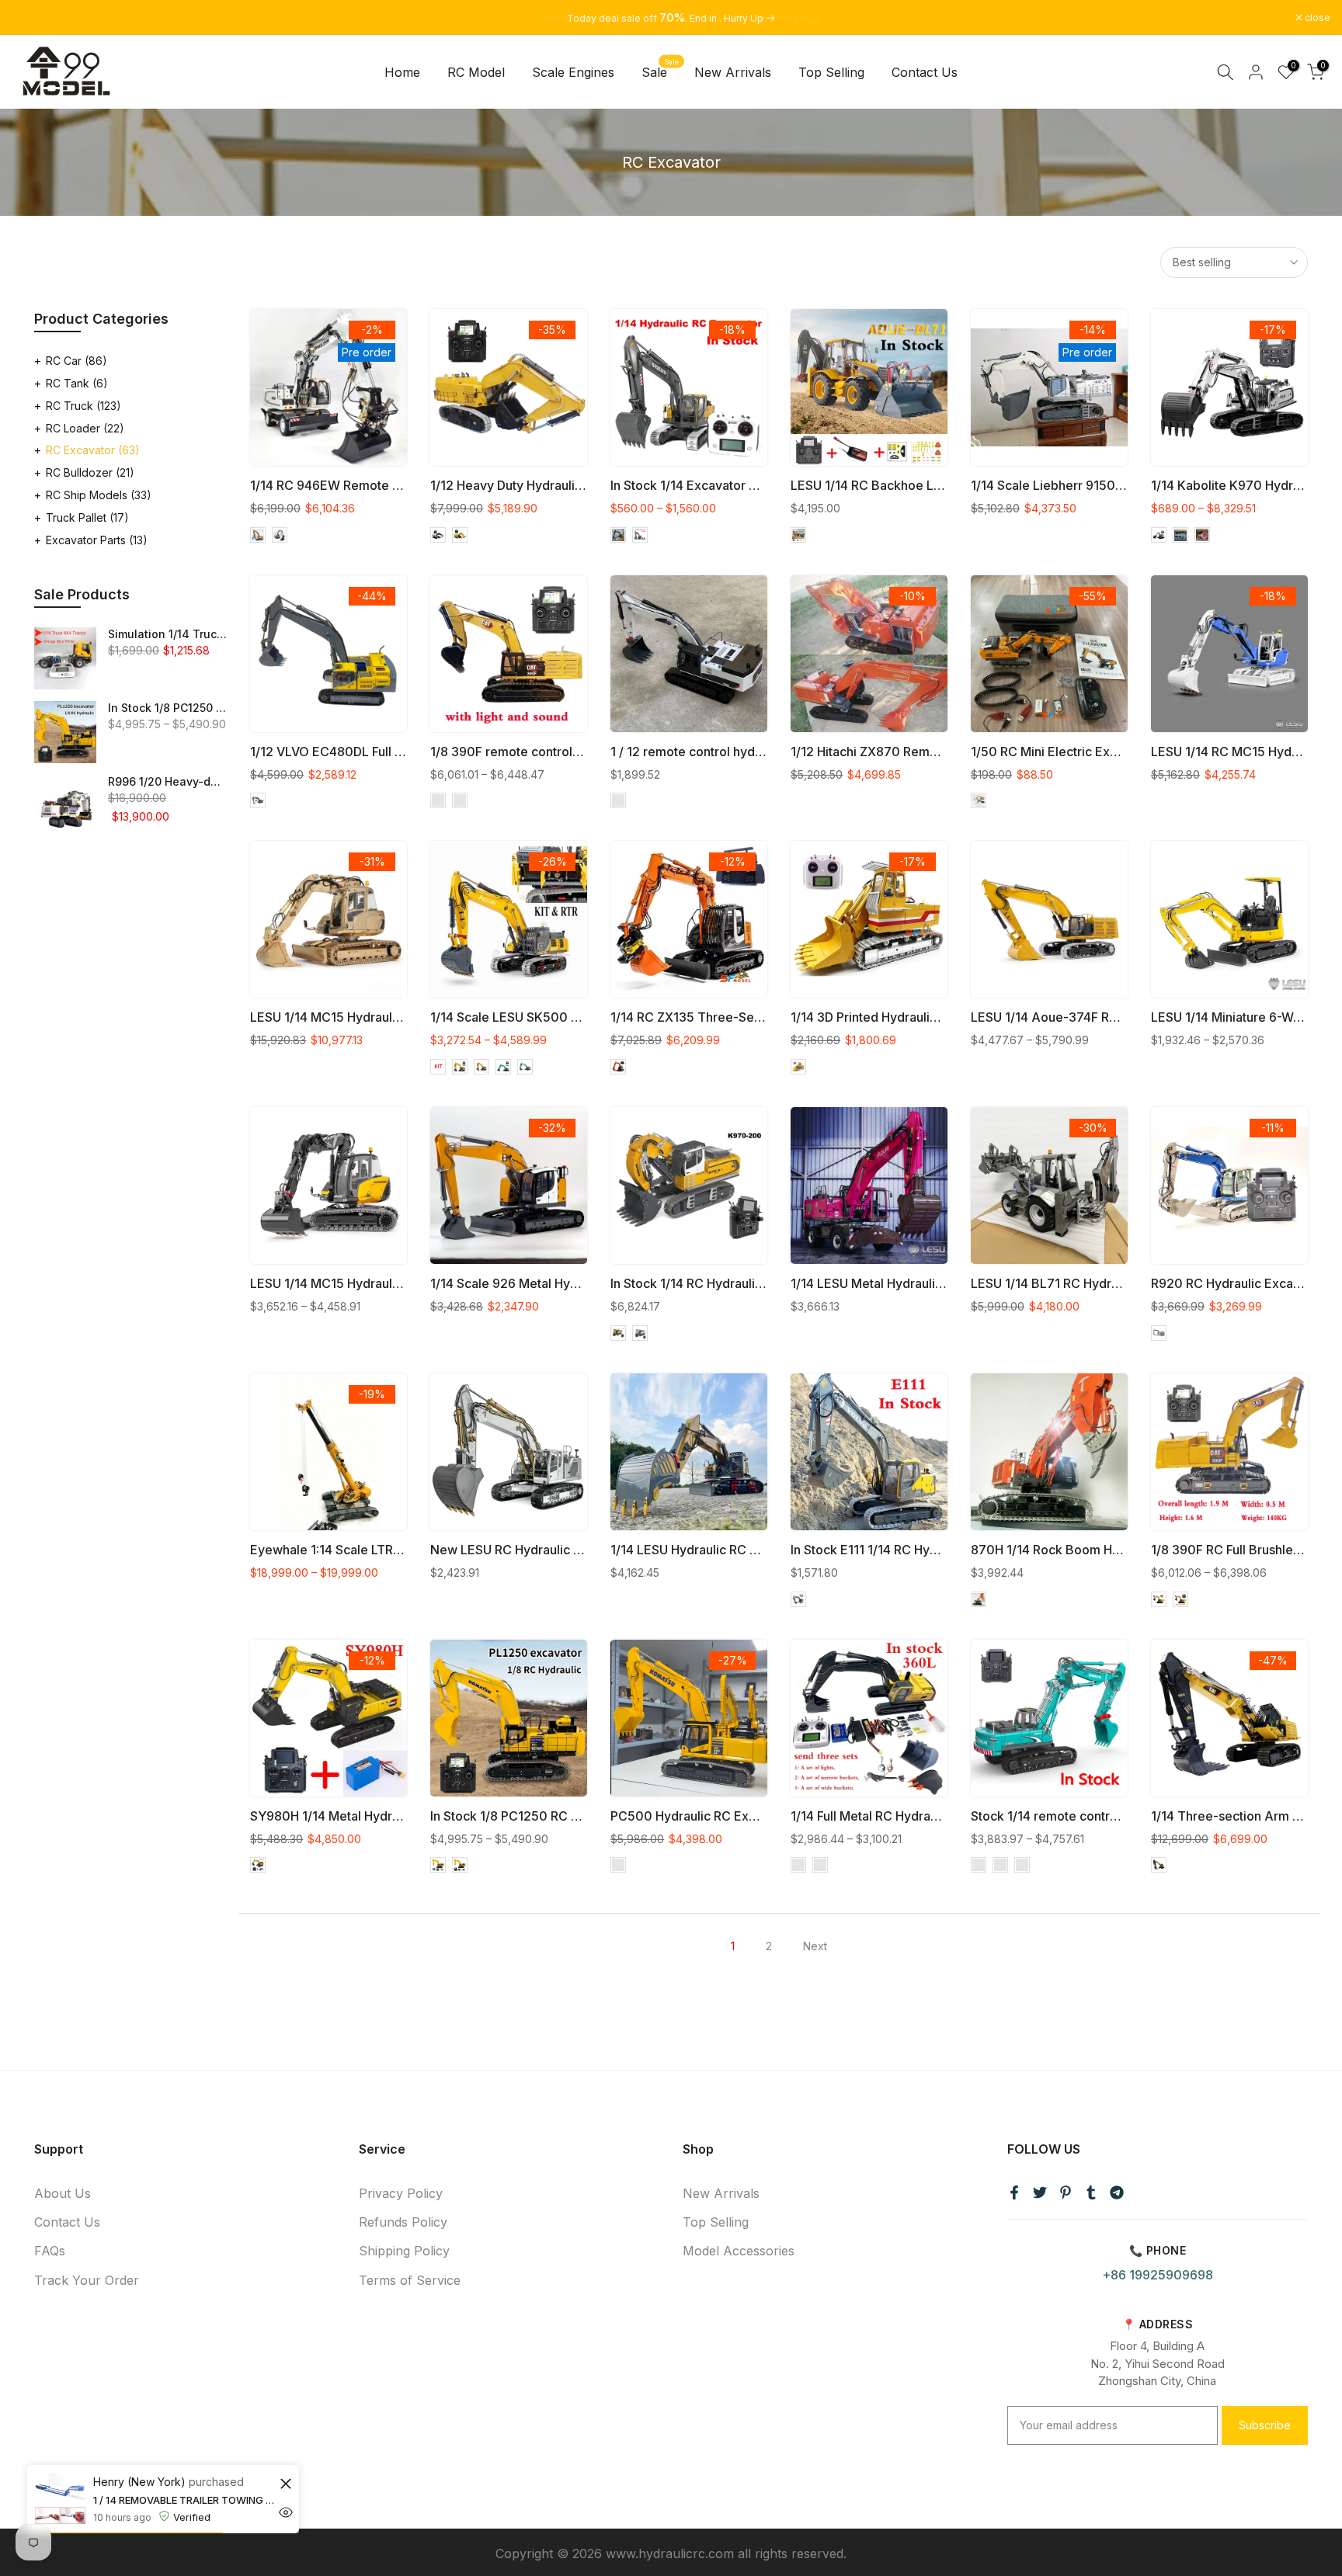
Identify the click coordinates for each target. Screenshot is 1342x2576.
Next (815, 1946)
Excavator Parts (97, 540)
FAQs (50, 2251)
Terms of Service (410, 2280)
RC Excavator (93, 450)
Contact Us (925, 72)
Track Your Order (87, 2280)
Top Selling (831, 72)
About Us (63, 2193)
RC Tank (77, 383)
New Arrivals (733, 72)
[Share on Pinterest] (1066, 2192)
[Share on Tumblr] (1091, 2192)
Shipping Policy (404, 2251)
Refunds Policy (403, 2222)
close (33, 18)
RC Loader (85, 428)
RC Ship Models (99, 495)
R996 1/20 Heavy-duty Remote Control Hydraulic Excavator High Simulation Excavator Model (167, 781)
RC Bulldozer (90, 472)
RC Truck (83, 406)
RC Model (476, 72)
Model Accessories (739, 2251)
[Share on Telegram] (1117, 2192)
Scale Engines (573, 72)
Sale (661, 71)
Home (402, 72)
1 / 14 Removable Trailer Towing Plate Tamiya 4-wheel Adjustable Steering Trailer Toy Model (184, 2500)
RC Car (76, 361)
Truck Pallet (87, 517)
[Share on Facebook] (1014, 2192)
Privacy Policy (401, 2193)
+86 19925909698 (1158, 2275)
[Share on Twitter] (1040, 2192)
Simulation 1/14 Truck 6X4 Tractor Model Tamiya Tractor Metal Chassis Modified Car (167, 634)
